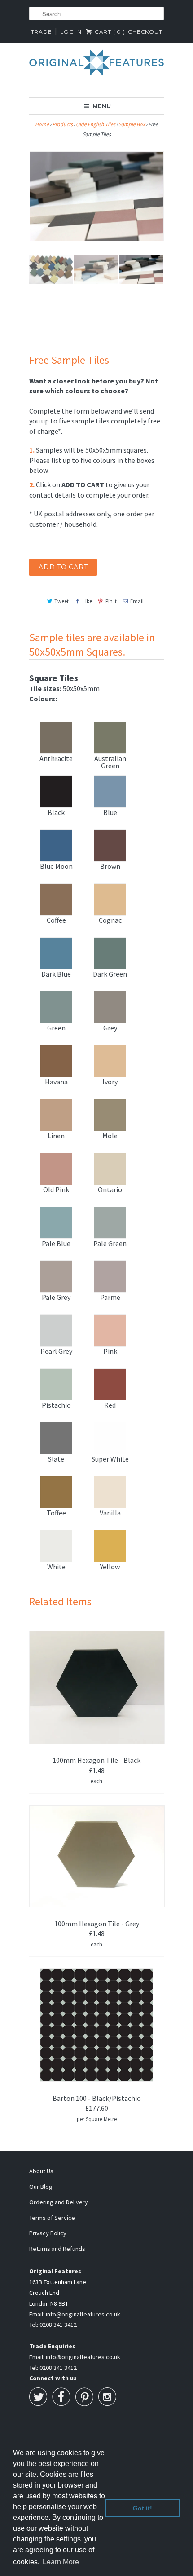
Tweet (61, 601)
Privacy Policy (48, 2233)
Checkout (145, 32)
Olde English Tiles (96, 124)
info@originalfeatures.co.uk (83, 2314)
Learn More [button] (61, 2562)
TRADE (42, 32)
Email (137, 601)
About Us (41, 2171)
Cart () (109, 32)
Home (42, 124)
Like (87, 601)
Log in (71, 32)
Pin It (111, 601)
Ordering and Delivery (59, 2202)
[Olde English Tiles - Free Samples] (96, 196)
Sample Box (132, 124)
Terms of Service (52, 2218)
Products (62, 124)
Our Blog (41, 2187)
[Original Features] (96, 67)
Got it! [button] (143, 2508)
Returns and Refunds (57, 2249)
